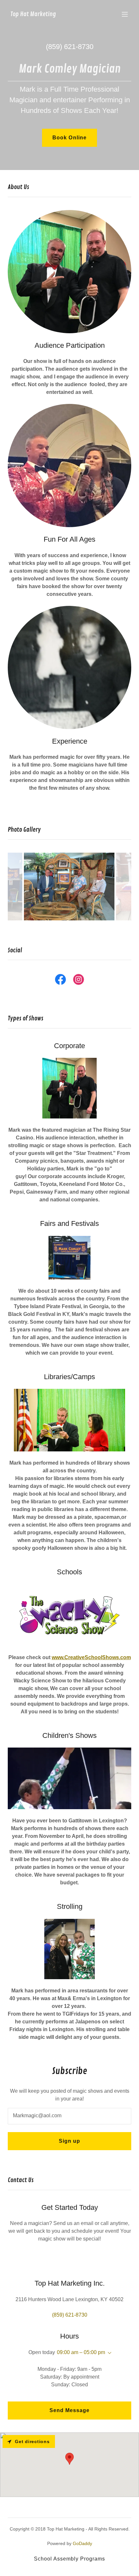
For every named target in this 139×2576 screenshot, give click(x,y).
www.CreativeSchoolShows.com (91, 1657)
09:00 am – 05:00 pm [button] (81, 2352)
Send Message (69, 2410)
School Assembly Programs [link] (69, 2559)
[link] (33, 14)
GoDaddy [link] (82, 2543)
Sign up (69, 2141)
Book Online (69, 138)
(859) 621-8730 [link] (70, 47)
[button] (125, 14)
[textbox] (69, 2116)
